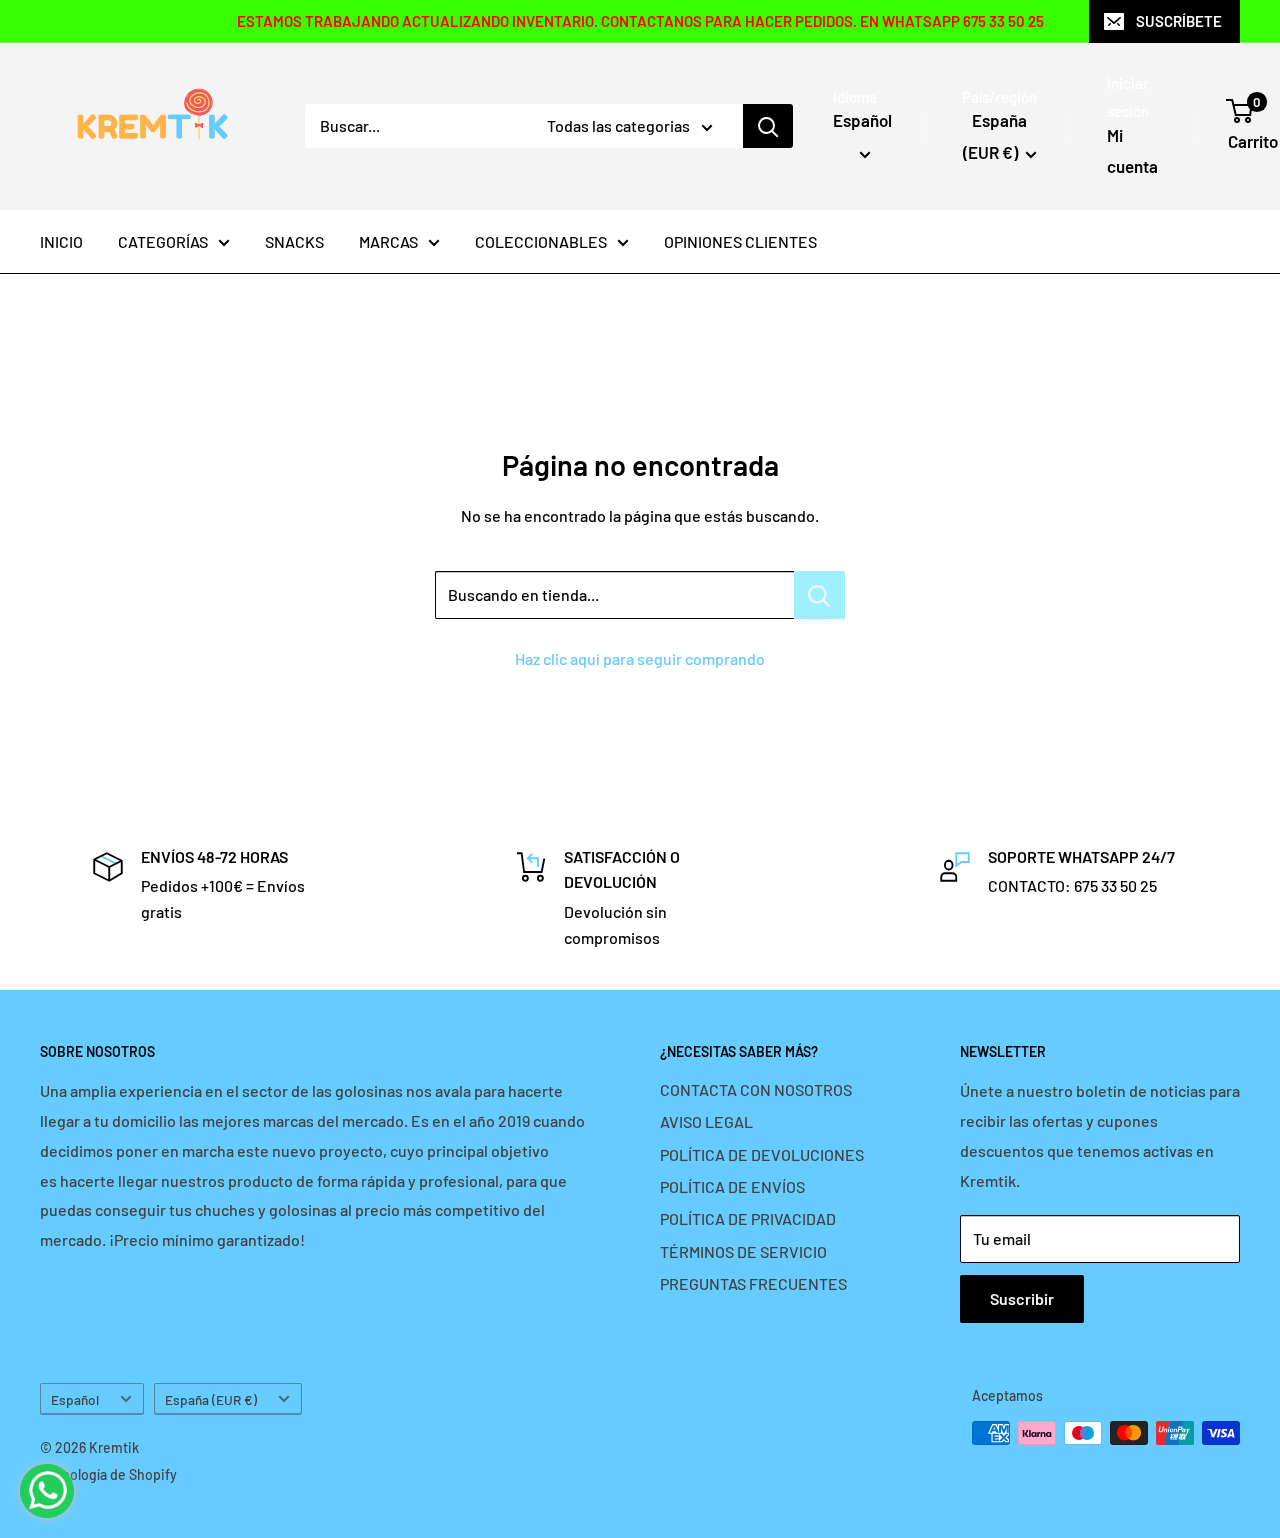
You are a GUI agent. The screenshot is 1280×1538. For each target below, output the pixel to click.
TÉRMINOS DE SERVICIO (743, 1251)
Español (75, 1399)
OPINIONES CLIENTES (740, 241)
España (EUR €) (211, 1399)
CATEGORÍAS (163, 241)
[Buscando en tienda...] (819, 595)
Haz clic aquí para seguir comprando (640, 658)
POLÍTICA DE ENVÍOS (732, 1186)
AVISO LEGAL (706, 1121)
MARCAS (388, 241)
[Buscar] (768, 126)
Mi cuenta (1132, 151)
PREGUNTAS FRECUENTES (753, 1283)
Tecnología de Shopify (108, 1474)
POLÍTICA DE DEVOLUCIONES (762, 1154)
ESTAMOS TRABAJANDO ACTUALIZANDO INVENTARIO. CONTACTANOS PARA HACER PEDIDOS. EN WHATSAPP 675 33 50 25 (640, 21)
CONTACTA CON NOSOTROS (756, 1089)
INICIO (61, 241)
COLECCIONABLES (541, 241)
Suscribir (1022, 1298)
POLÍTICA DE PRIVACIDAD (748, 1218)
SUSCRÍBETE (1179, 21)
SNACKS (294, 241)
